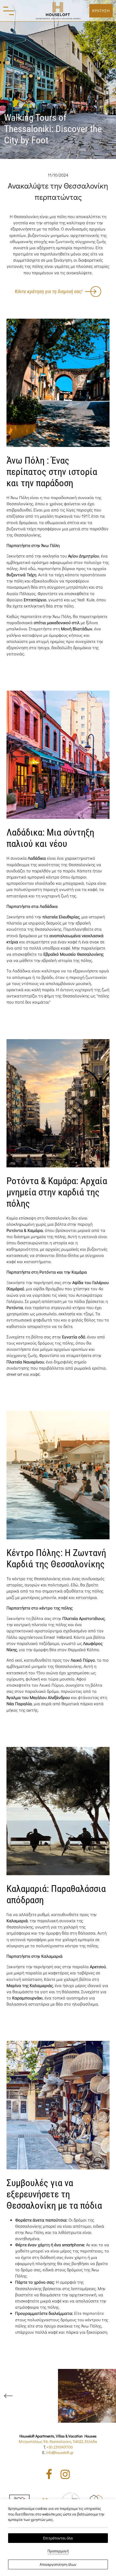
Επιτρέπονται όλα (58, 2538)
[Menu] (9, 11)
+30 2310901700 (60, 2447)
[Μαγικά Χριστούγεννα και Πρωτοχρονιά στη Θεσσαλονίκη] (87, 2396)
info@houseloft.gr (60, 2452)
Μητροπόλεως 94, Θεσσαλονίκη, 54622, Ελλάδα (58, 2441)
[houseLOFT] (58, 11)
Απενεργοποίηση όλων (58, 2564)
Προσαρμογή (58, 2551)
